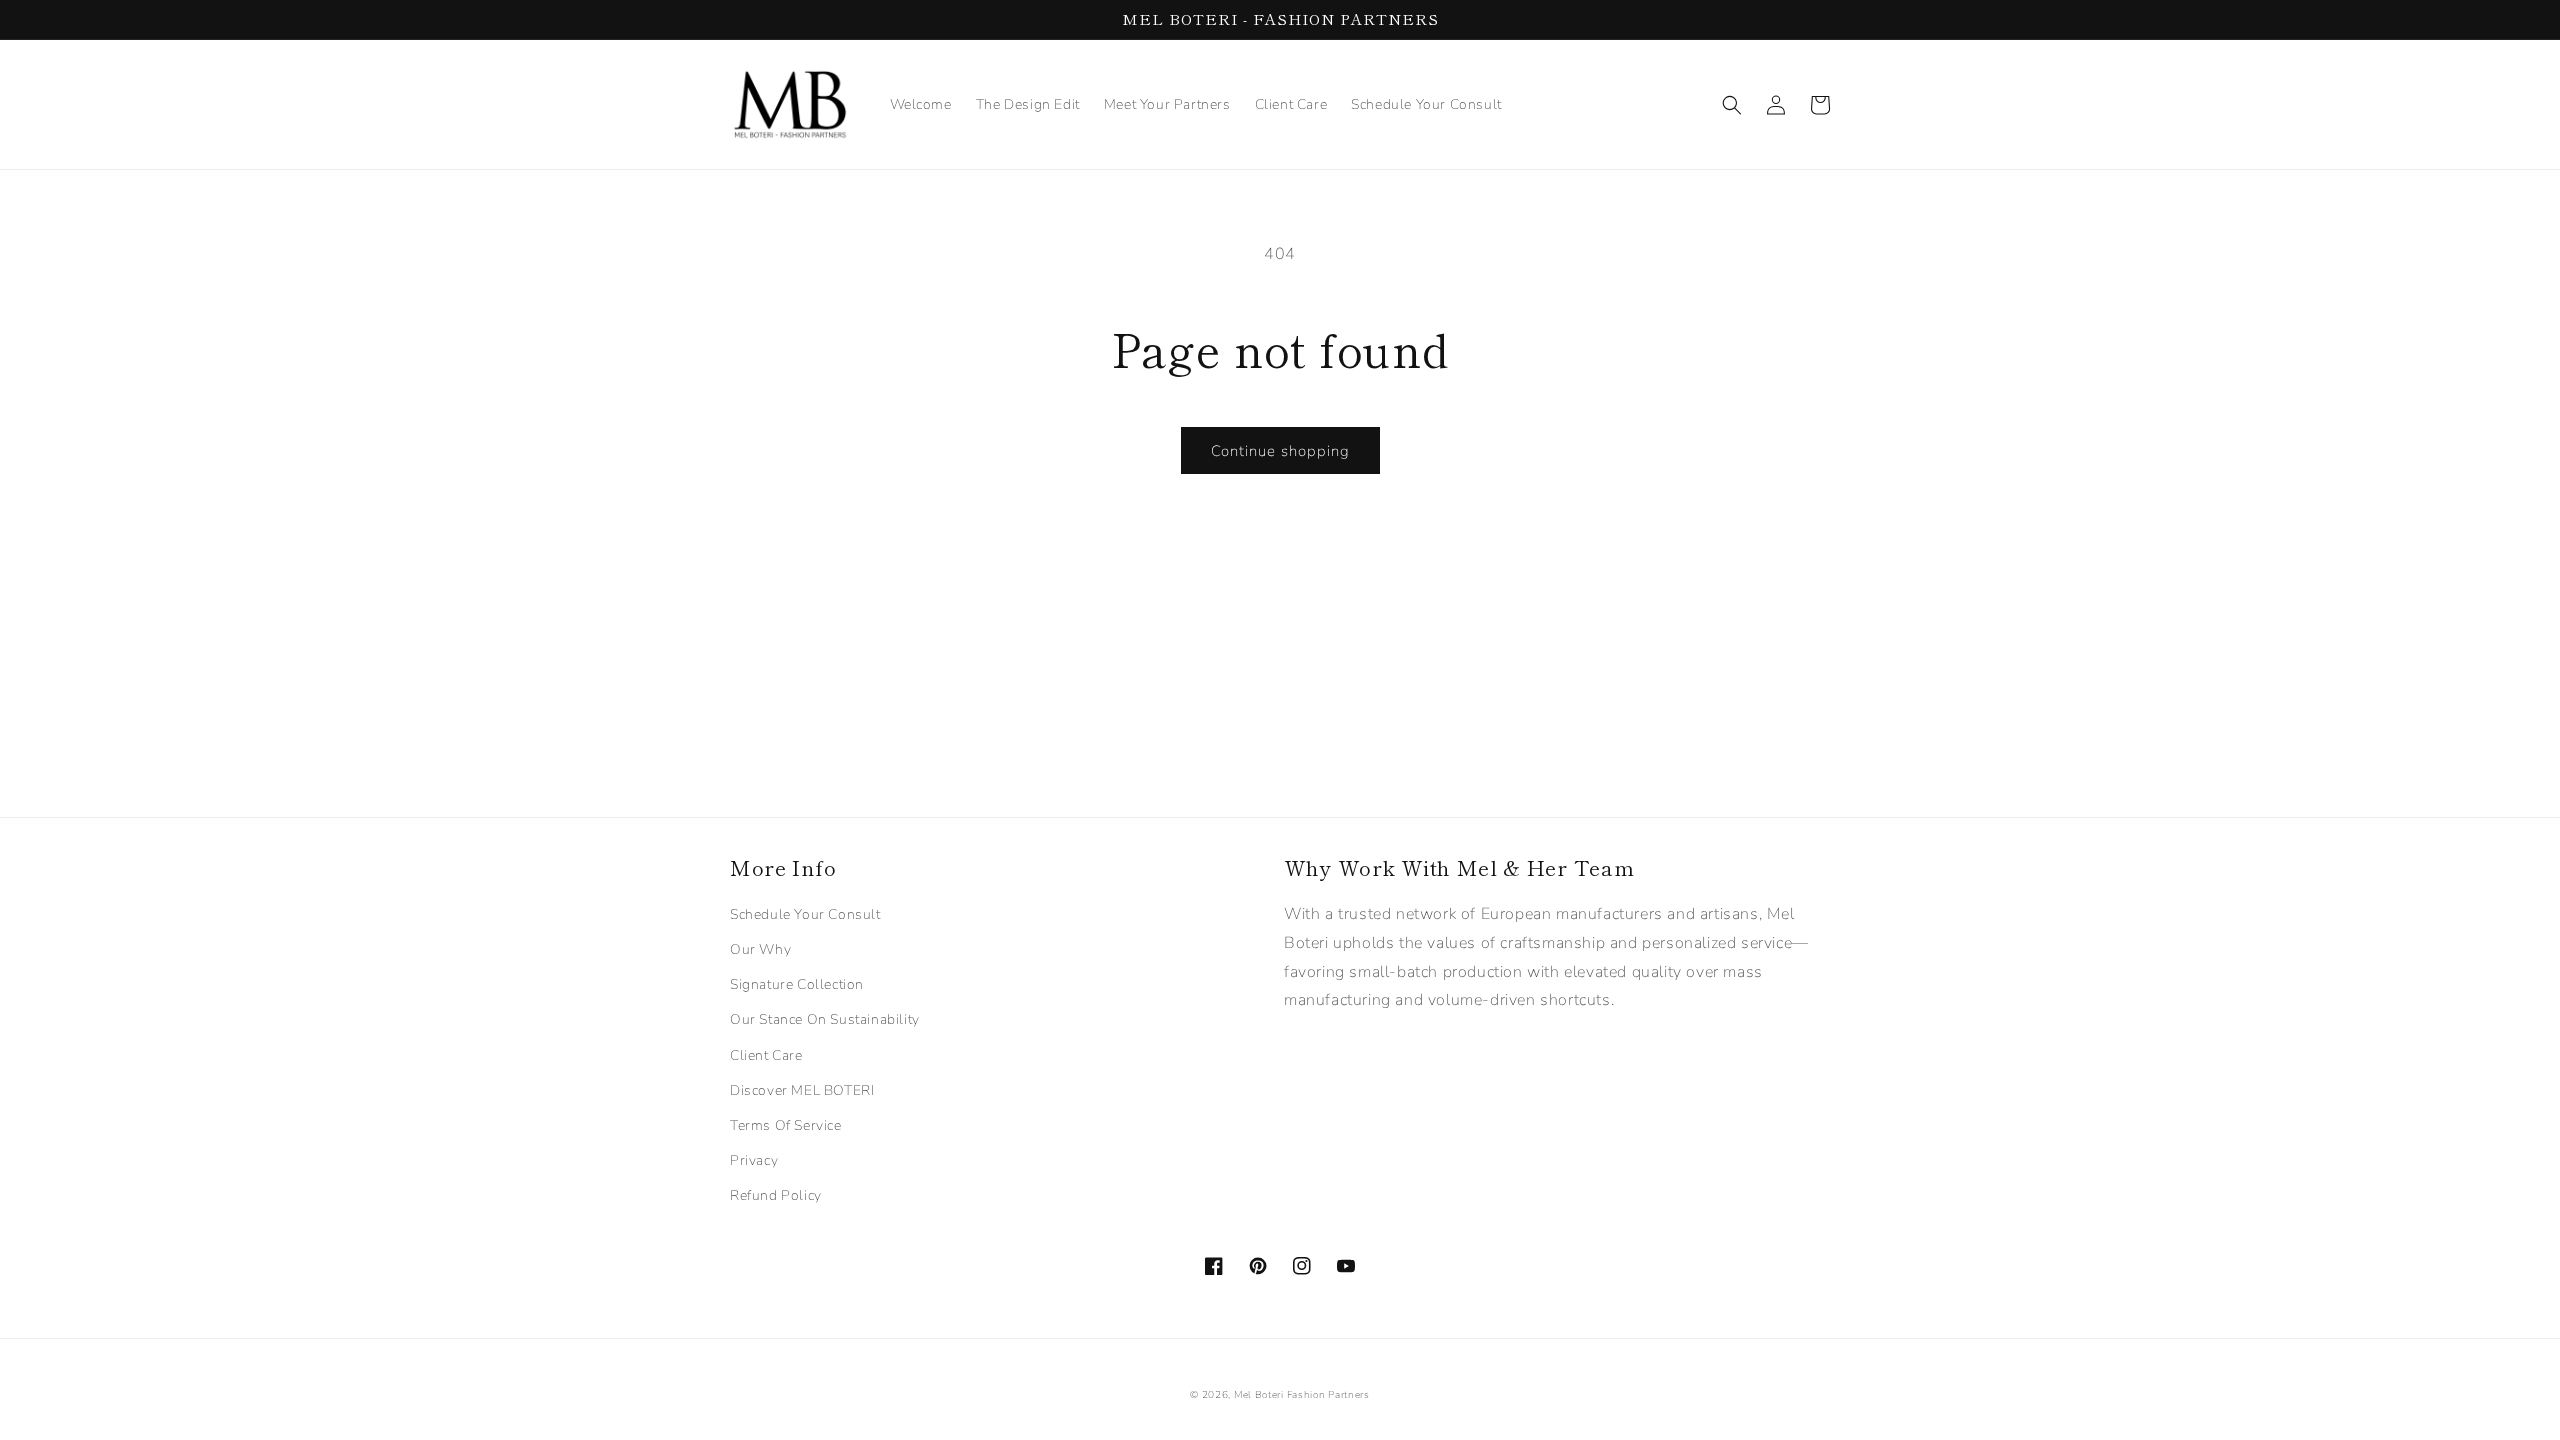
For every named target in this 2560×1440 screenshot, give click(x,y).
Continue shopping (1280, 451)
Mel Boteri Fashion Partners (1302, 1395)
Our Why (760, 949)
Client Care (766, 1055)
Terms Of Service (786, 1125)
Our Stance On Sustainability (825, 1019)
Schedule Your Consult (805, 914)
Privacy (754, 1160)
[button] (1732, 105)
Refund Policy (776, 1195)
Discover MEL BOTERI (802, 1090)
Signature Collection (797, 984)
